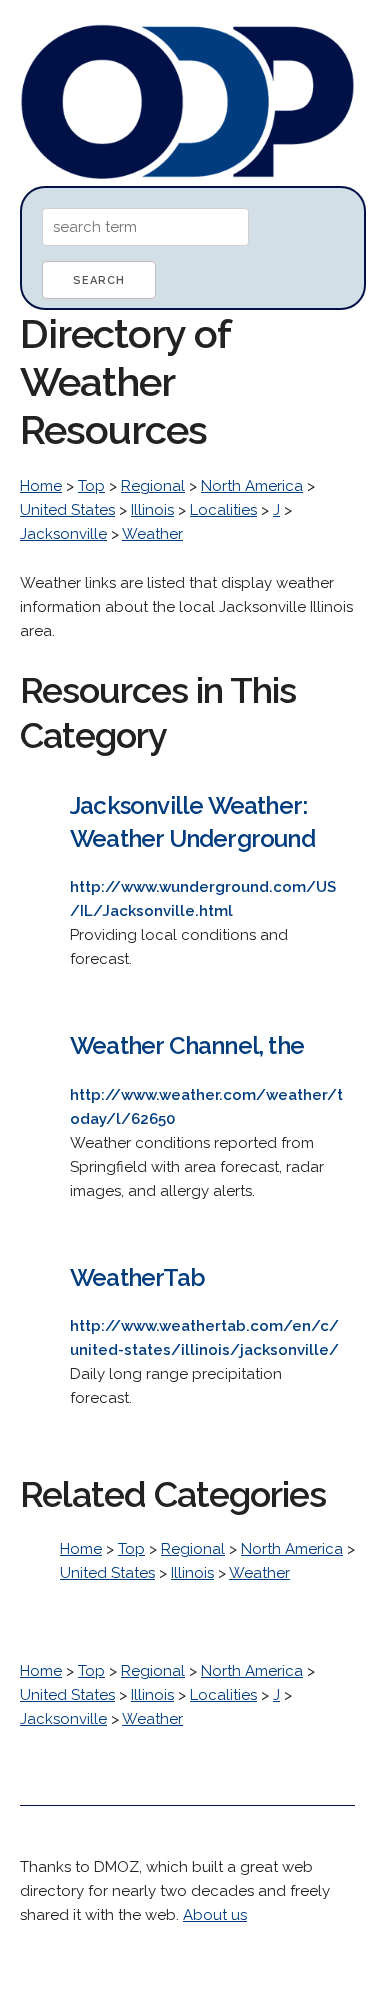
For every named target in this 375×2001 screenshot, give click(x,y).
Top (91, 486)
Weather (152, 534)
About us (215, 1915)
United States (67, 510)
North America (252, 486)
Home (41, 486)
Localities (223, 510)
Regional (153, 486)
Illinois (152, 510)
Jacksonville (63, 534)
